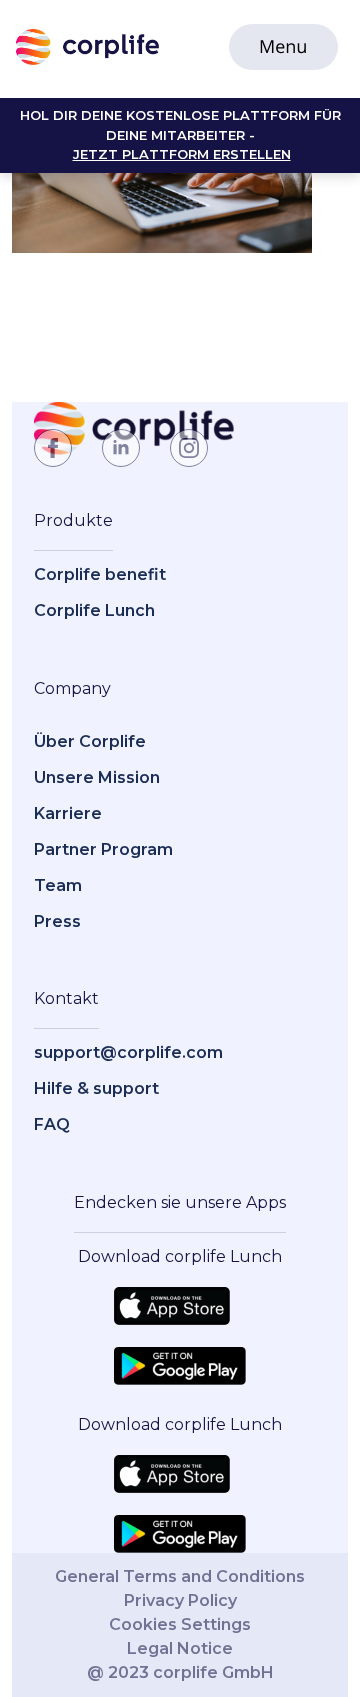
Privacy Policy (180, 1600)
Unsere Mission (97, 777)
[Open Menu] (283, 47)
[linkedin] (121, 448)
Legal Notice (180, 1648)
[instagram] (189, 448)
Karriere (68, 813)
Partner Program (103, 849)
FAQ (52, 1124)
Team (58, 885)
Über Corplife (90, 741)
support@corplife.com (128, 1052)
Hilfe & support (96, 1088)
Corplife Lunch (94, 610)
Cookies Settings (180, 1624)
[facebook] (53, 448)
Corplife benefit (100, 574)
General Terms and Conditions (180, 1576)
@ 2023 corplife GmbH (180, 1672)
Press (57, 921)
